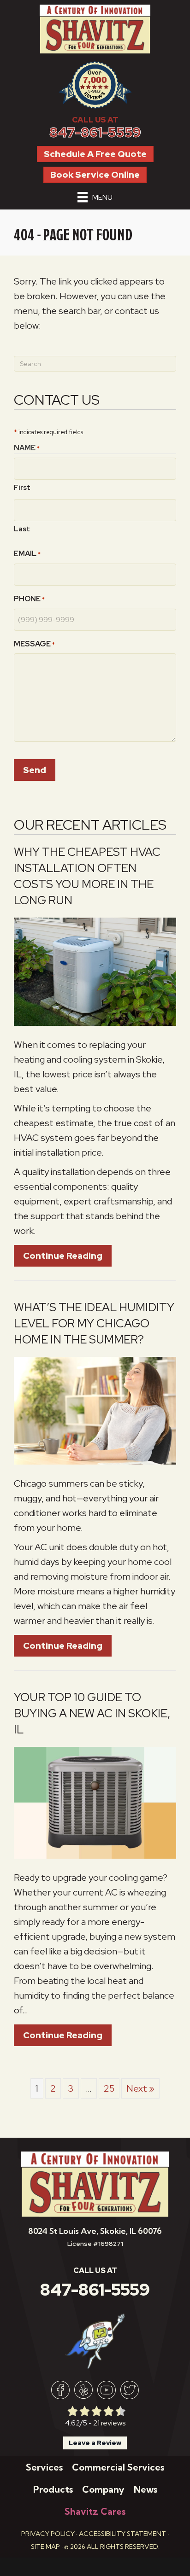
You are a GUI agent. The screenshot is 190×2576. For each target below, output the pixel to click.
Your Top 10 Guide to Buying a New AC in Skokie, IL (92, 1713)
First (22, 488)
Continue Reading (67, 1256)
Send (35, 770)
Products (53, 2489)
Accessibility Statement (122, 2534)
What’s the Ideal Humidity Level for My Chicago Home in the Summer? (94, 1323)
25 (109, 2088)
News (145, 2489)
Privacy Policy (48, 2534)
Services (44, 2467)
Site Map (45, 2547)
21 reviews (109, 2423)
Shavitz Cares (95, 2511)
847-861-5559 (95, 132)
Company (103, 2489)
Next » (140, 2088)
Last (22, 529)
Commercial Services (118, 2467)
